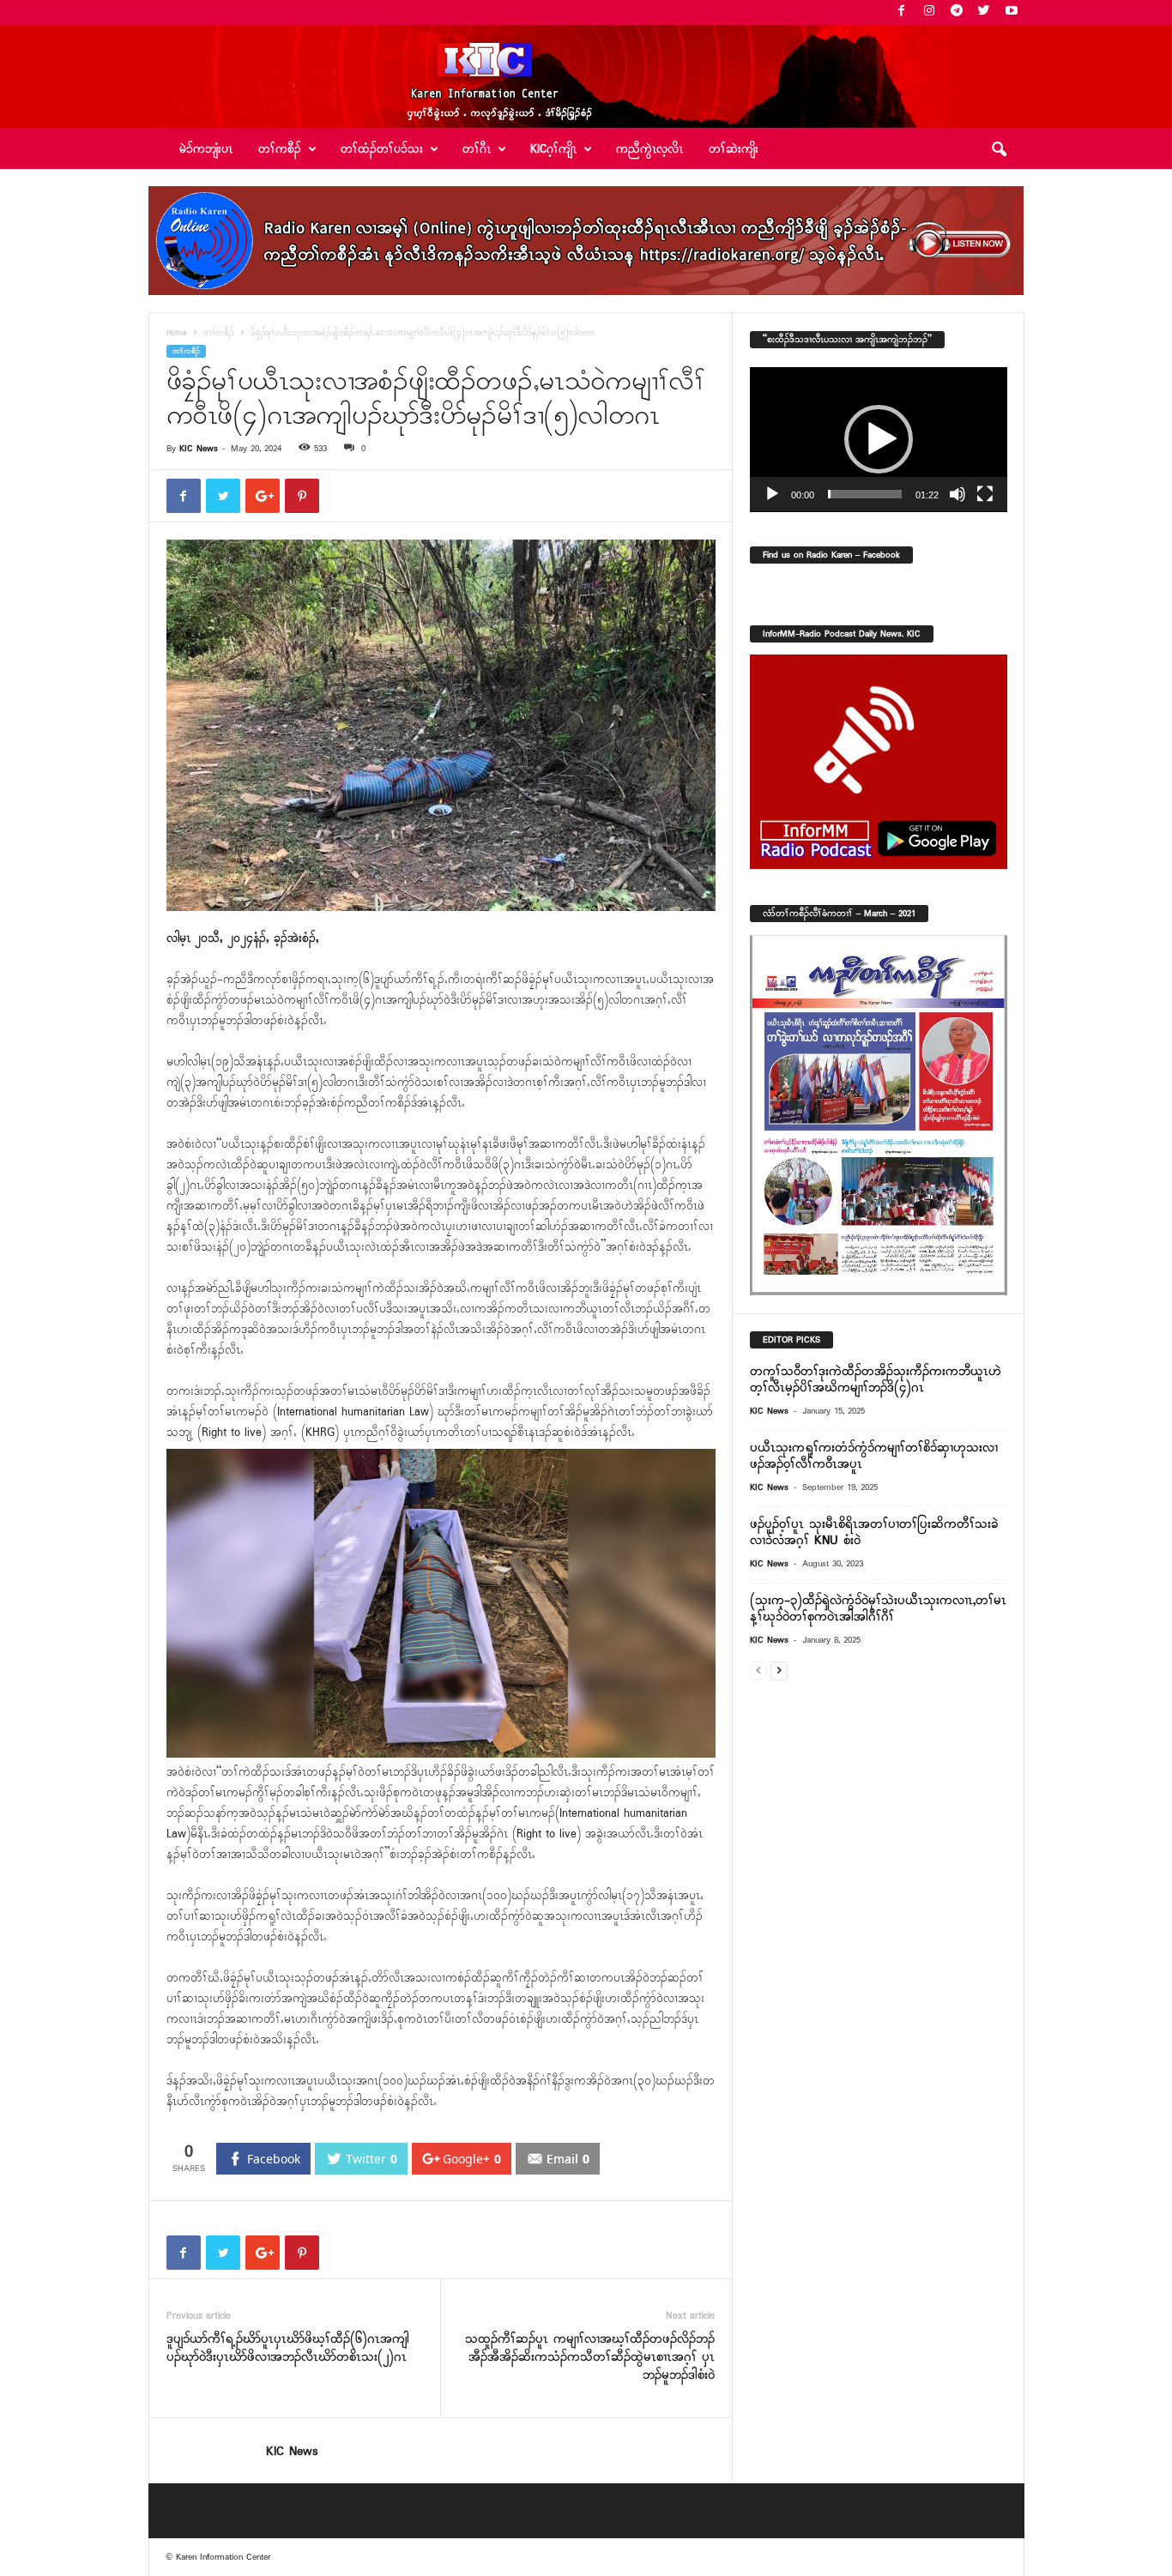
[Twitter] (984, 12)
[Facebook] (902, 12)
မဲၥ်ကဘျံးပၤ (206, 150)
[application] (879, 440)
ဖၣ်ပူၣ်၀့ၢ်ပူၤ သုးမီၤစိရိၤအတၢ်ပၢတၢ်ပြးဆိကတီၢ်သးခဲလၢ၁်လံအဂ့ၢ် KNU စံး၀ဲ (874, 1532)
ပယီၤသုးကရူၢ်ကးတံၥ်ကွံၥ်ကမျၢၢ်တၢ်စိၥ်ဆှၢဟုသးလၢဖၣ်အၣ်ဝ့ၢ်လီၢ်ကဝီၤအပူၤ (874, 1456)
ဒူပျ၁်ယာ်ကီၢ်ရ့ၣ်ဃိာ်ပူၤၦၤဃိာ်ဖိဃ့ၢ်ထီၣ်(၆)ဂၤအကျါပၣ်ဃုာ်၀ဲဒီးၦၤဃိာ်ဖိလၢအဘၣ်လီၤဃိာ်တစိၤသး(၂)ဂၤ (288, 2349)
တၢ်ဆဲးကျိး (734, 150)
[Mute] (958, 494)
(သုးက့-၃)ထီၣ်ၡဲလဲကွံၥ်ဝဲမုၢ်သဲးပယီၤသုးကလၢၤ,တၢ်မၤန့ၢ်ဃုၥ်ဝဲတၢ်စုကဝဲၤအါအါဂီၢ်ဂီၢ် (878, 1609)
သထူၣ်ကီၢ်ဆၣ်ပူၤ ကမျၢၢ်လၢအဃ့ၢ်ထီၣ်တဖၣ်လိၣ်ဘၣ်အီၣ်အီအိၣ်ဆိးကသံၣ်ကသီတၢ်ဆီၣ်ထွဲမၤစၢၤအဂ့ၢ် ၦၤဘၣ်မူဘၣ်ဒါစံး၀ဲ (590, 2358)
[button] (999, 150)
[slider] (865, 494)
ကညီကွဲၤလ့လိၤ (649, 150)
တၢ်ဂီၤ (477, 150)
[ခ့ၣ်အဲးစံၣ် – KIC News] (586, 76)
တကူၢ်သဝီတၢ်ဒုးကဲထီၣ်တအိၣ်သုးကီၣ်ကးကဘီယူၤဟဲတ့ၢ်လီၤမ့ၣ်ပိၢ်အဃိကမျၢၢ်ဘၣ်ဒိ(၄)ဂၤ (876, 1380)
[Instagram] (929, 12)
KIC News (199, 449)
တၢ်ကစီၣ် (219, 333)
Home (177, 333)
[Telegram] (957, 12)
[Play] (772, 494)
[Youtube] (1012, 12)
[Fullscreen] (985, 494)
